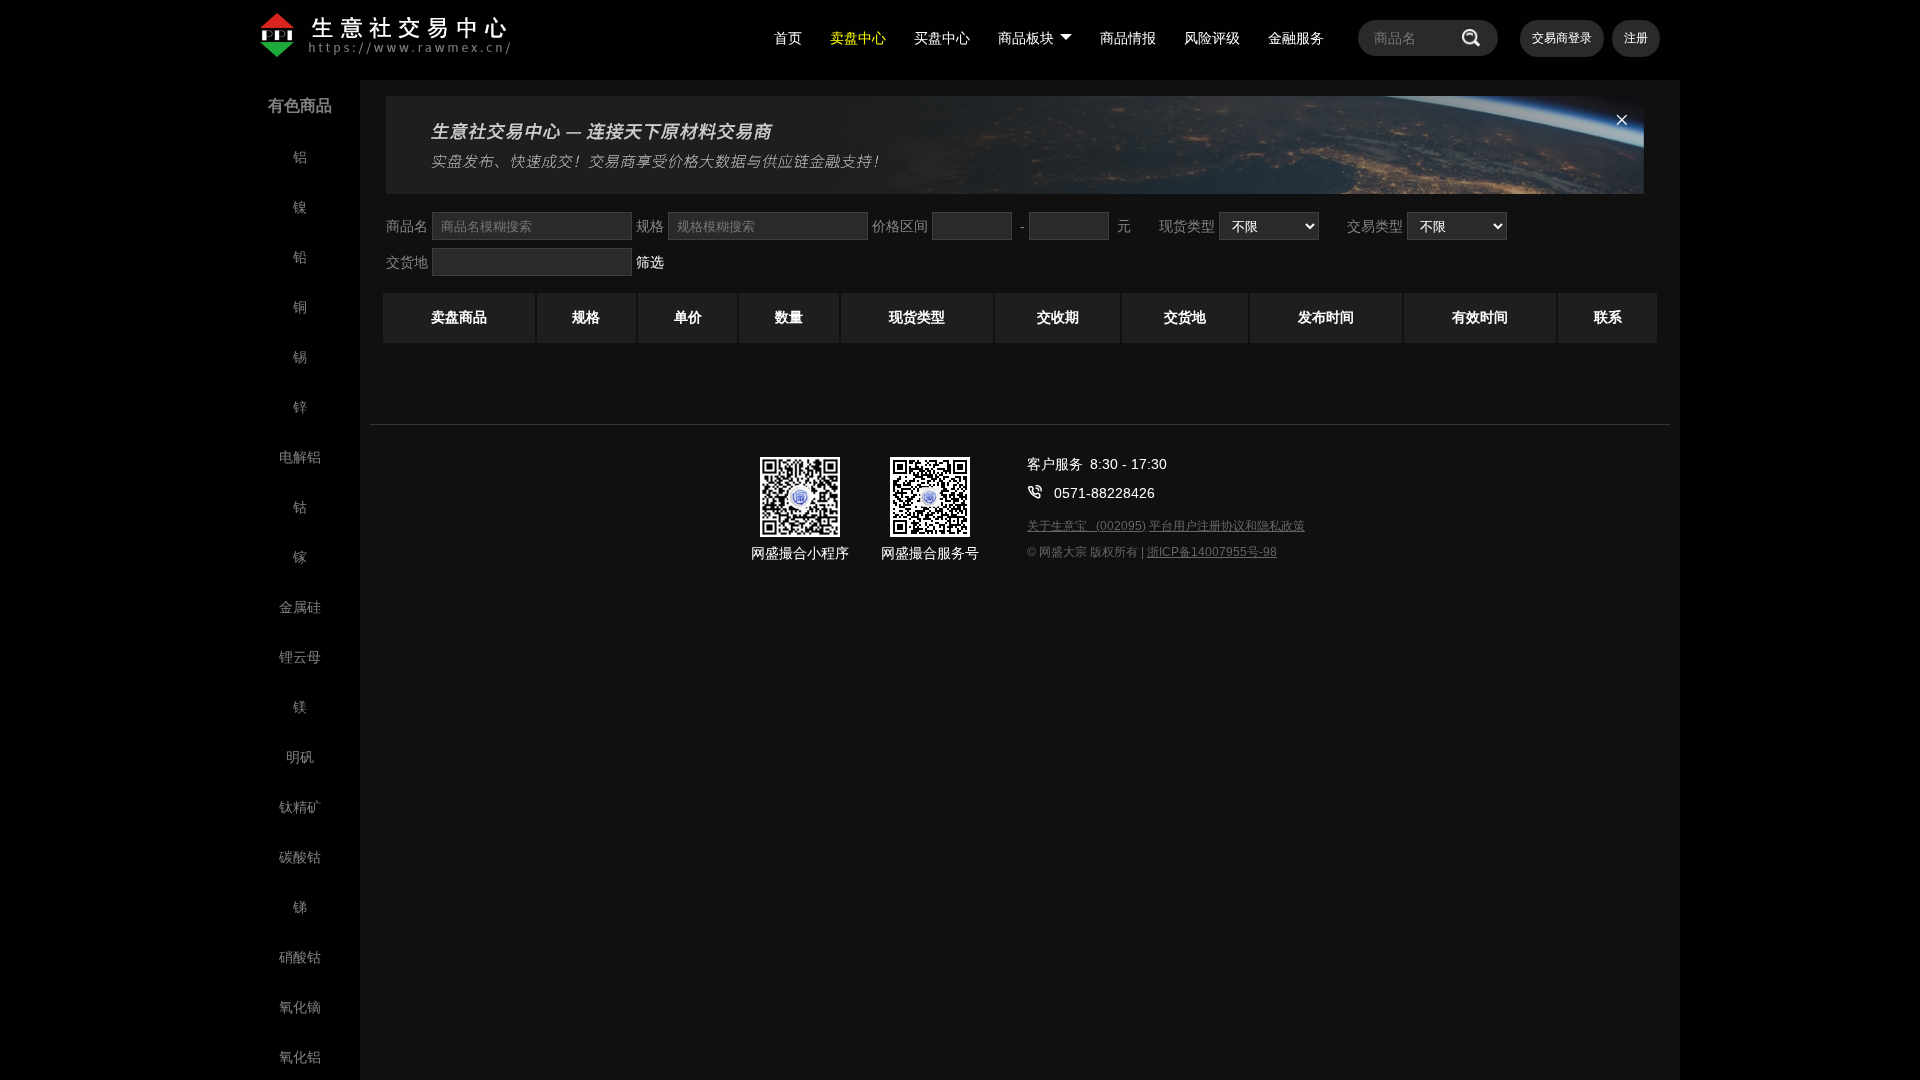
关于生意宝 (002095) (1086, 526)
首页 (788, 38)
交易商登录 (1562, 38)
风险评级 (1212, 38)
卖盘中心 (858, 38)
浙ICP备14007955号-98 (1212, 552)
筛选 (650, 262)
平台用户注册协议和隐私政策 (1227, 526)
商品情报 (1128, 38)
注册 (1636, 38)
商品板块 (1026, 38)
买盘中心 (942, 38)
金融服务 (1296, 38)
